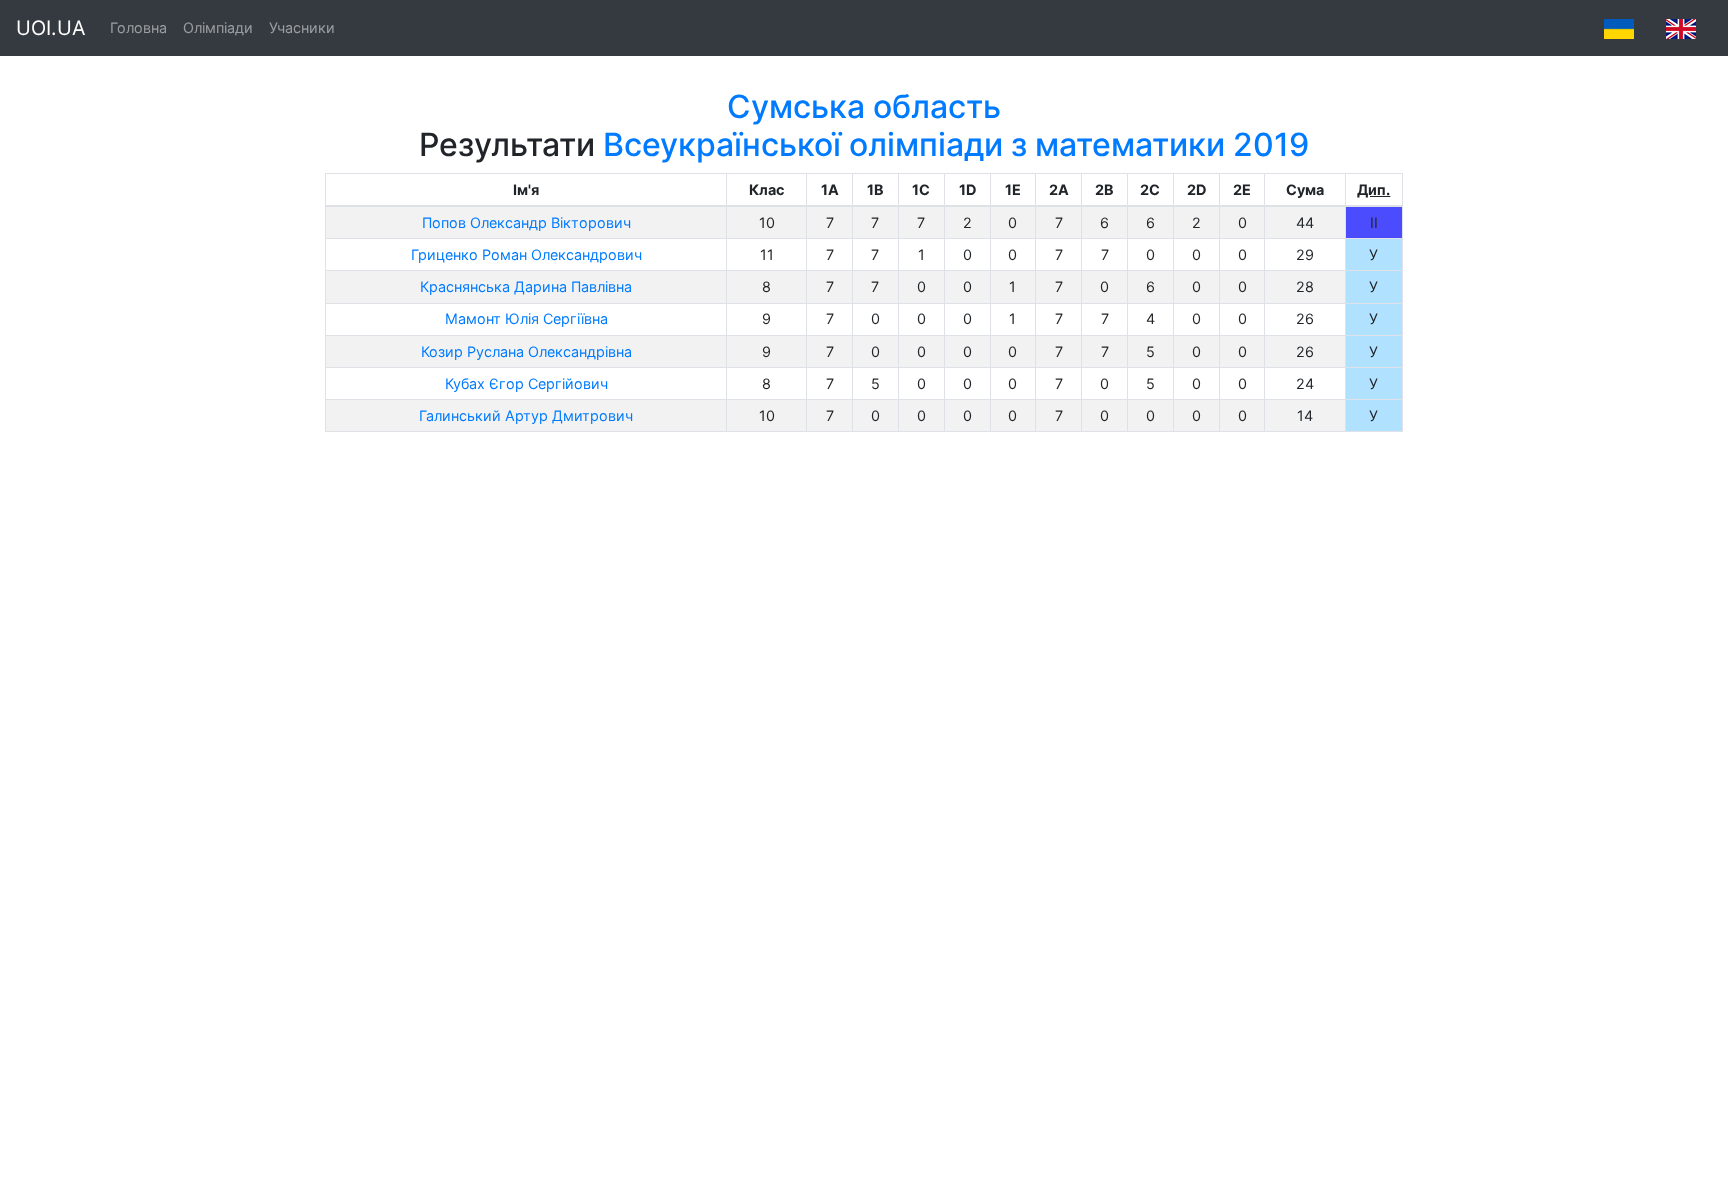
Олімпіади (218, 27)
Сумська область (864, 106)
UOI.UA (51, 28)
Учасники (302, 27)
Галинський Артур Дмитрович (526, 415)
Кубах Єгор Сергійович (526, 383)
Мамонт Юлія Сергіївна (526, 318)
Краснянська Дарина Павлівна (526, 286)
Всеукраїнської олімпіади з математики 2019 (956, 144)
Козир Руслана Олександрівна (526, 351)
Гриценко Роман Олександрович (526, 254)
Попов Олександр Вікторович (526, 222)
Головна (138, 27)
